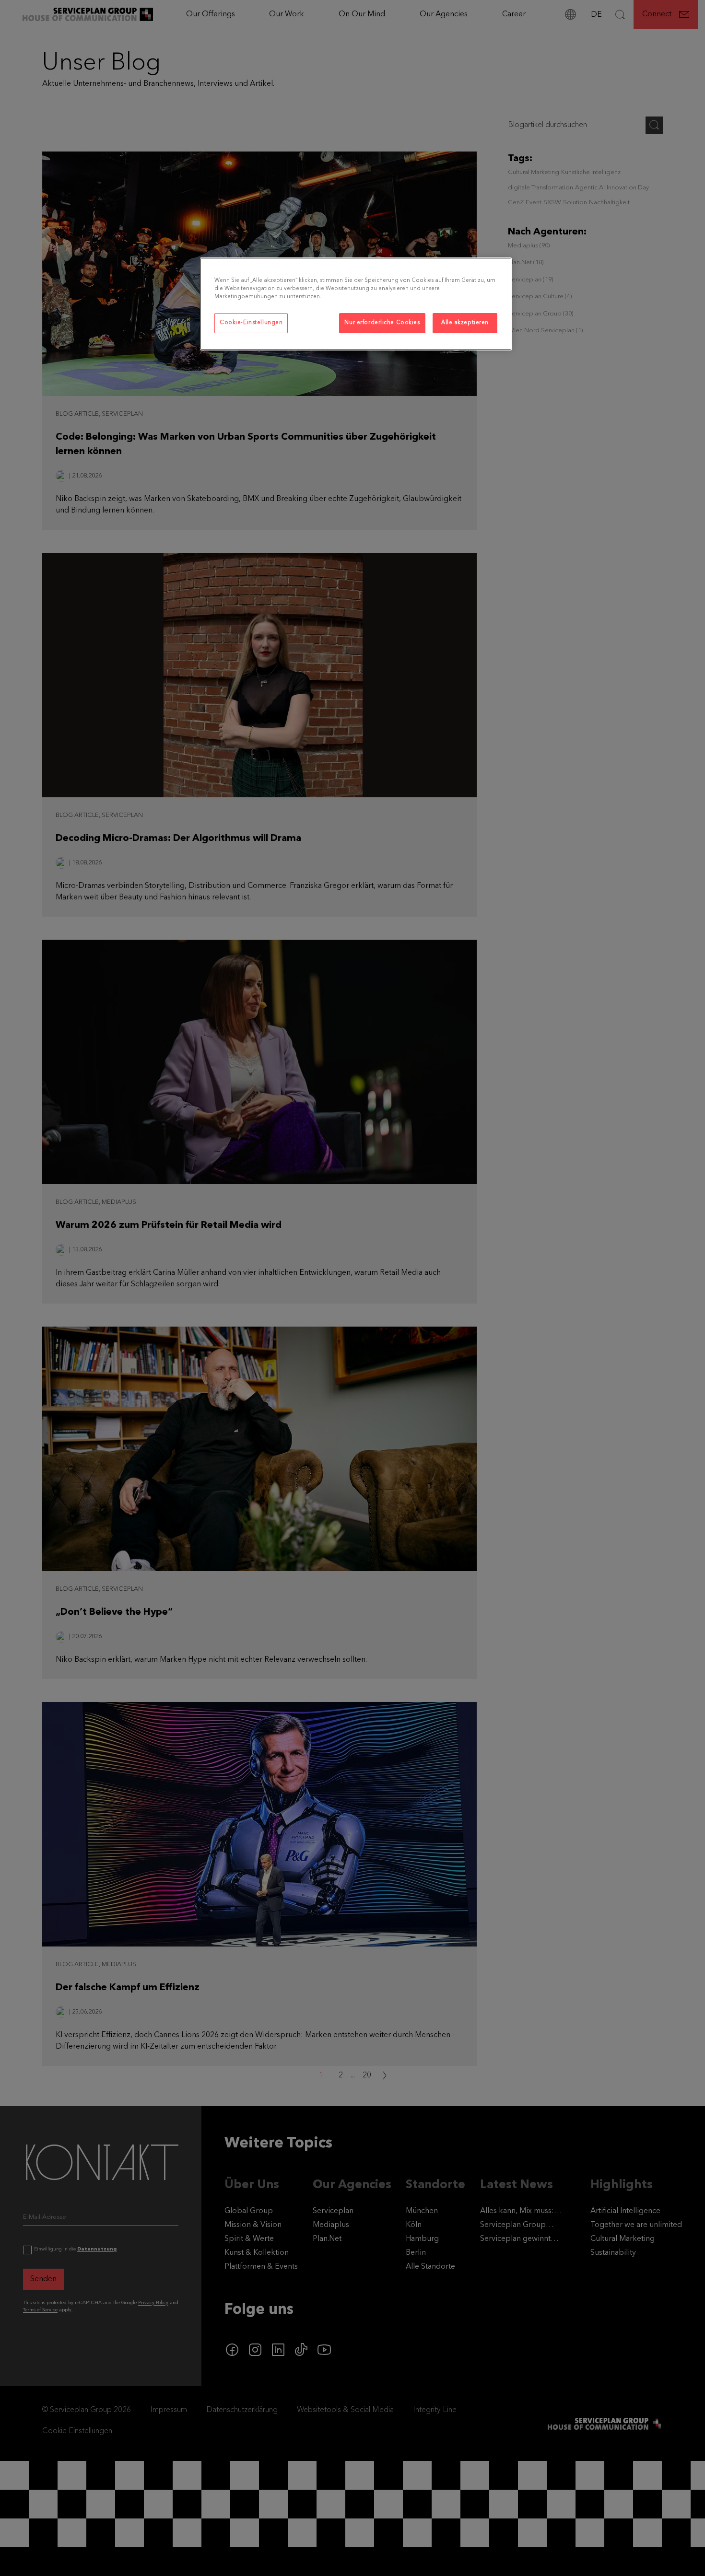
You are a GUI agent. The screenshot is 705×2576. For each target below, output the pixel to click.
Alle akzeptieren (465, 323)
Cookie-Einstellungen (251, 323)
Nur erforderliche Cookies (382, 323)
